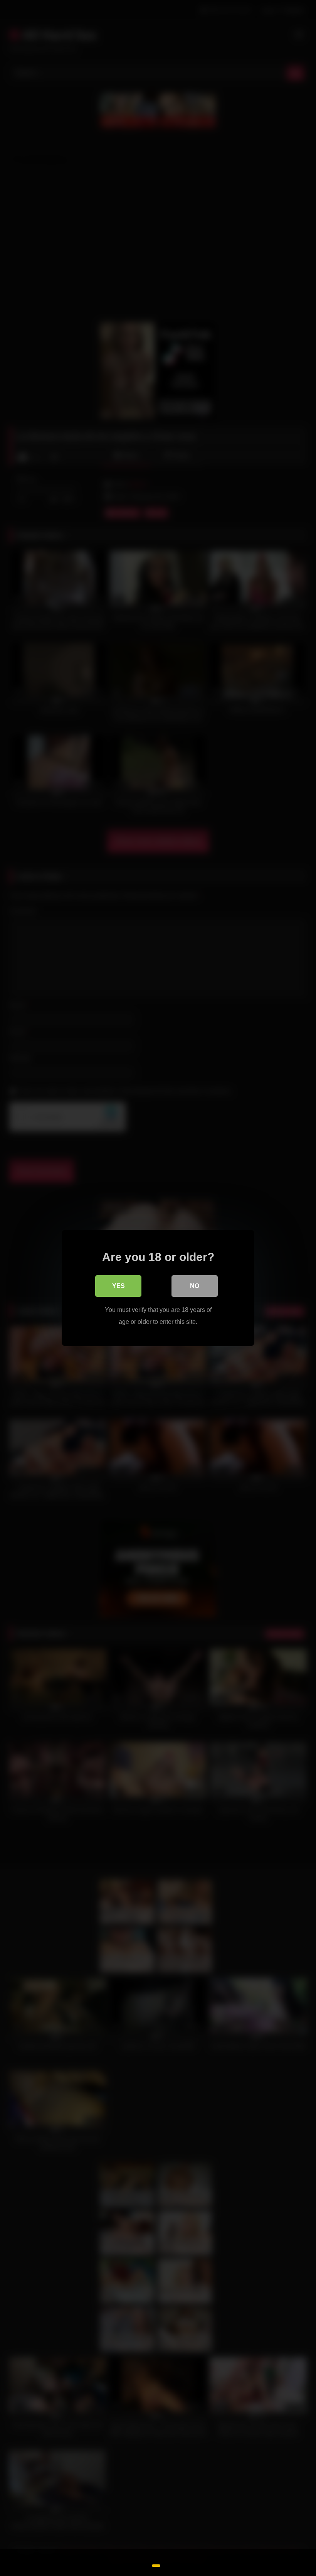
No (195, 1286)
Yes (118, 1286)
